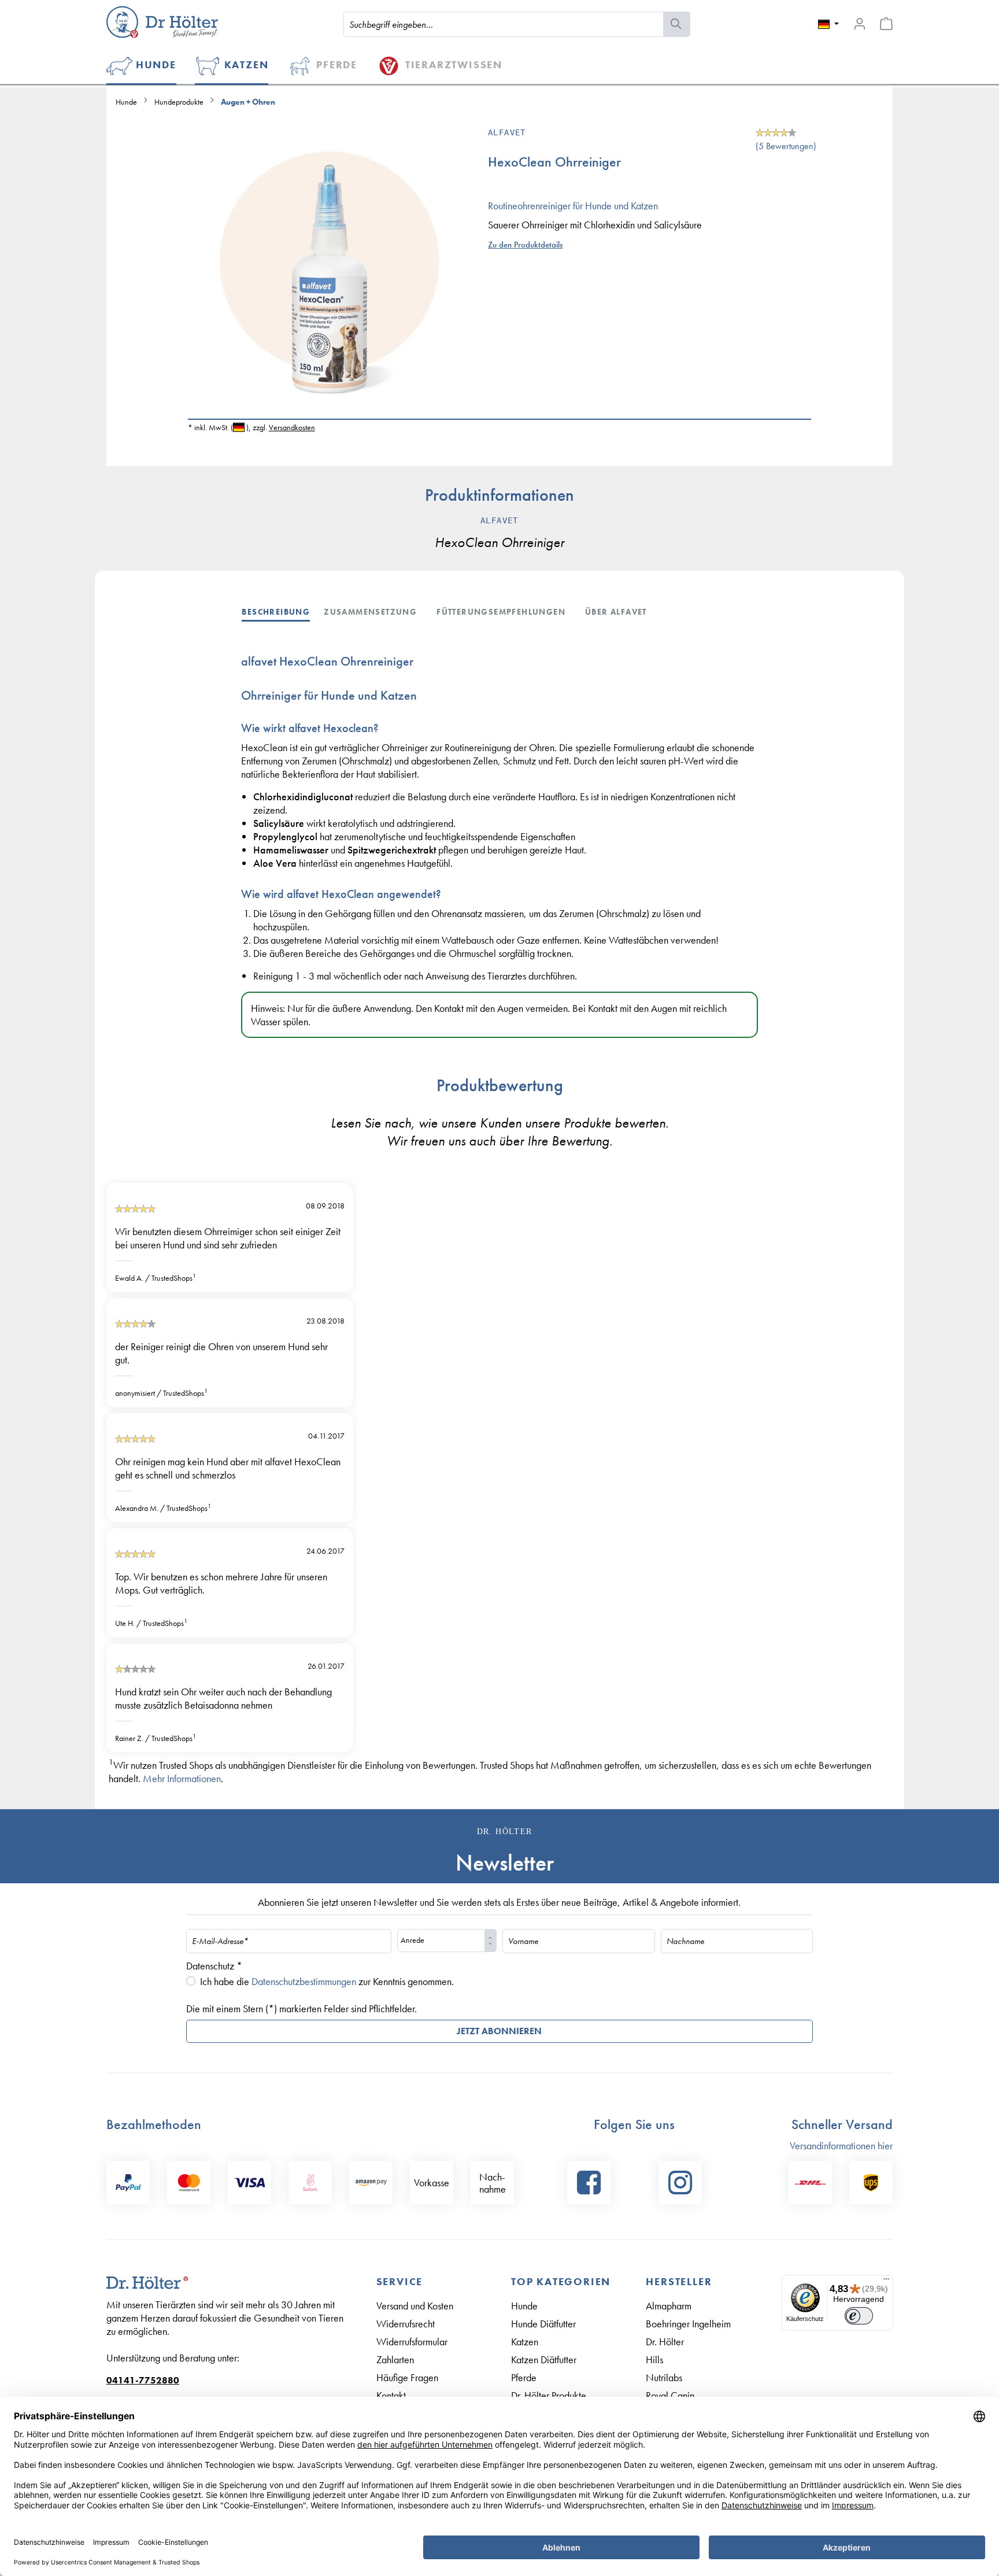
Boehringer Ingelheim (688, 2324)
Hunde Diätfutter (543, 2324)
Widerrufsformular (412, 2342)
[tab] (283, 611)
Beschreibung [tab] (276, 612)
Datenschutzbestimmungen (304, 1981)
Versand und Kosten (415, 2306)
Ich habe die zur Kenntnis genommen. (327, 1981)
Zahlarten (395, 2359)
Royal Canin (670, 2395)
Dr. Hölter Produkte (549, 2395)
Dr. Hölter (665, 2342)
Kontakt (391, 2395)
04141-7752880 (143, 2380)
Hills (654, 2359)
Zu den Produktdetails (525, 245)
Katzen (525, 2342)
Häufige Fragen (407, 2377)
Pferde (524, 2377)
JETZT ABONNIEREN (499, 2031)
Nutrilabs (664, 2377)
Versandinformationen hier (841, 2146)
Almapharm (669, 2306)
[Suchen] (677, 24)
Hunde (524, 2306)
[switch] (859, 2316)
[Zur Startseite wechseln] (162, 22)
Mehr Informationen (182, 1778)
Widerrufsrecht (406, 2324)
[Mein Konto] (860, 24)
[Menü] (886, 2282)
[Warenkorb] (886, 24)
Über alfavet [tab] (616, 612)
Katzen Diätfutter (544, 2359)
